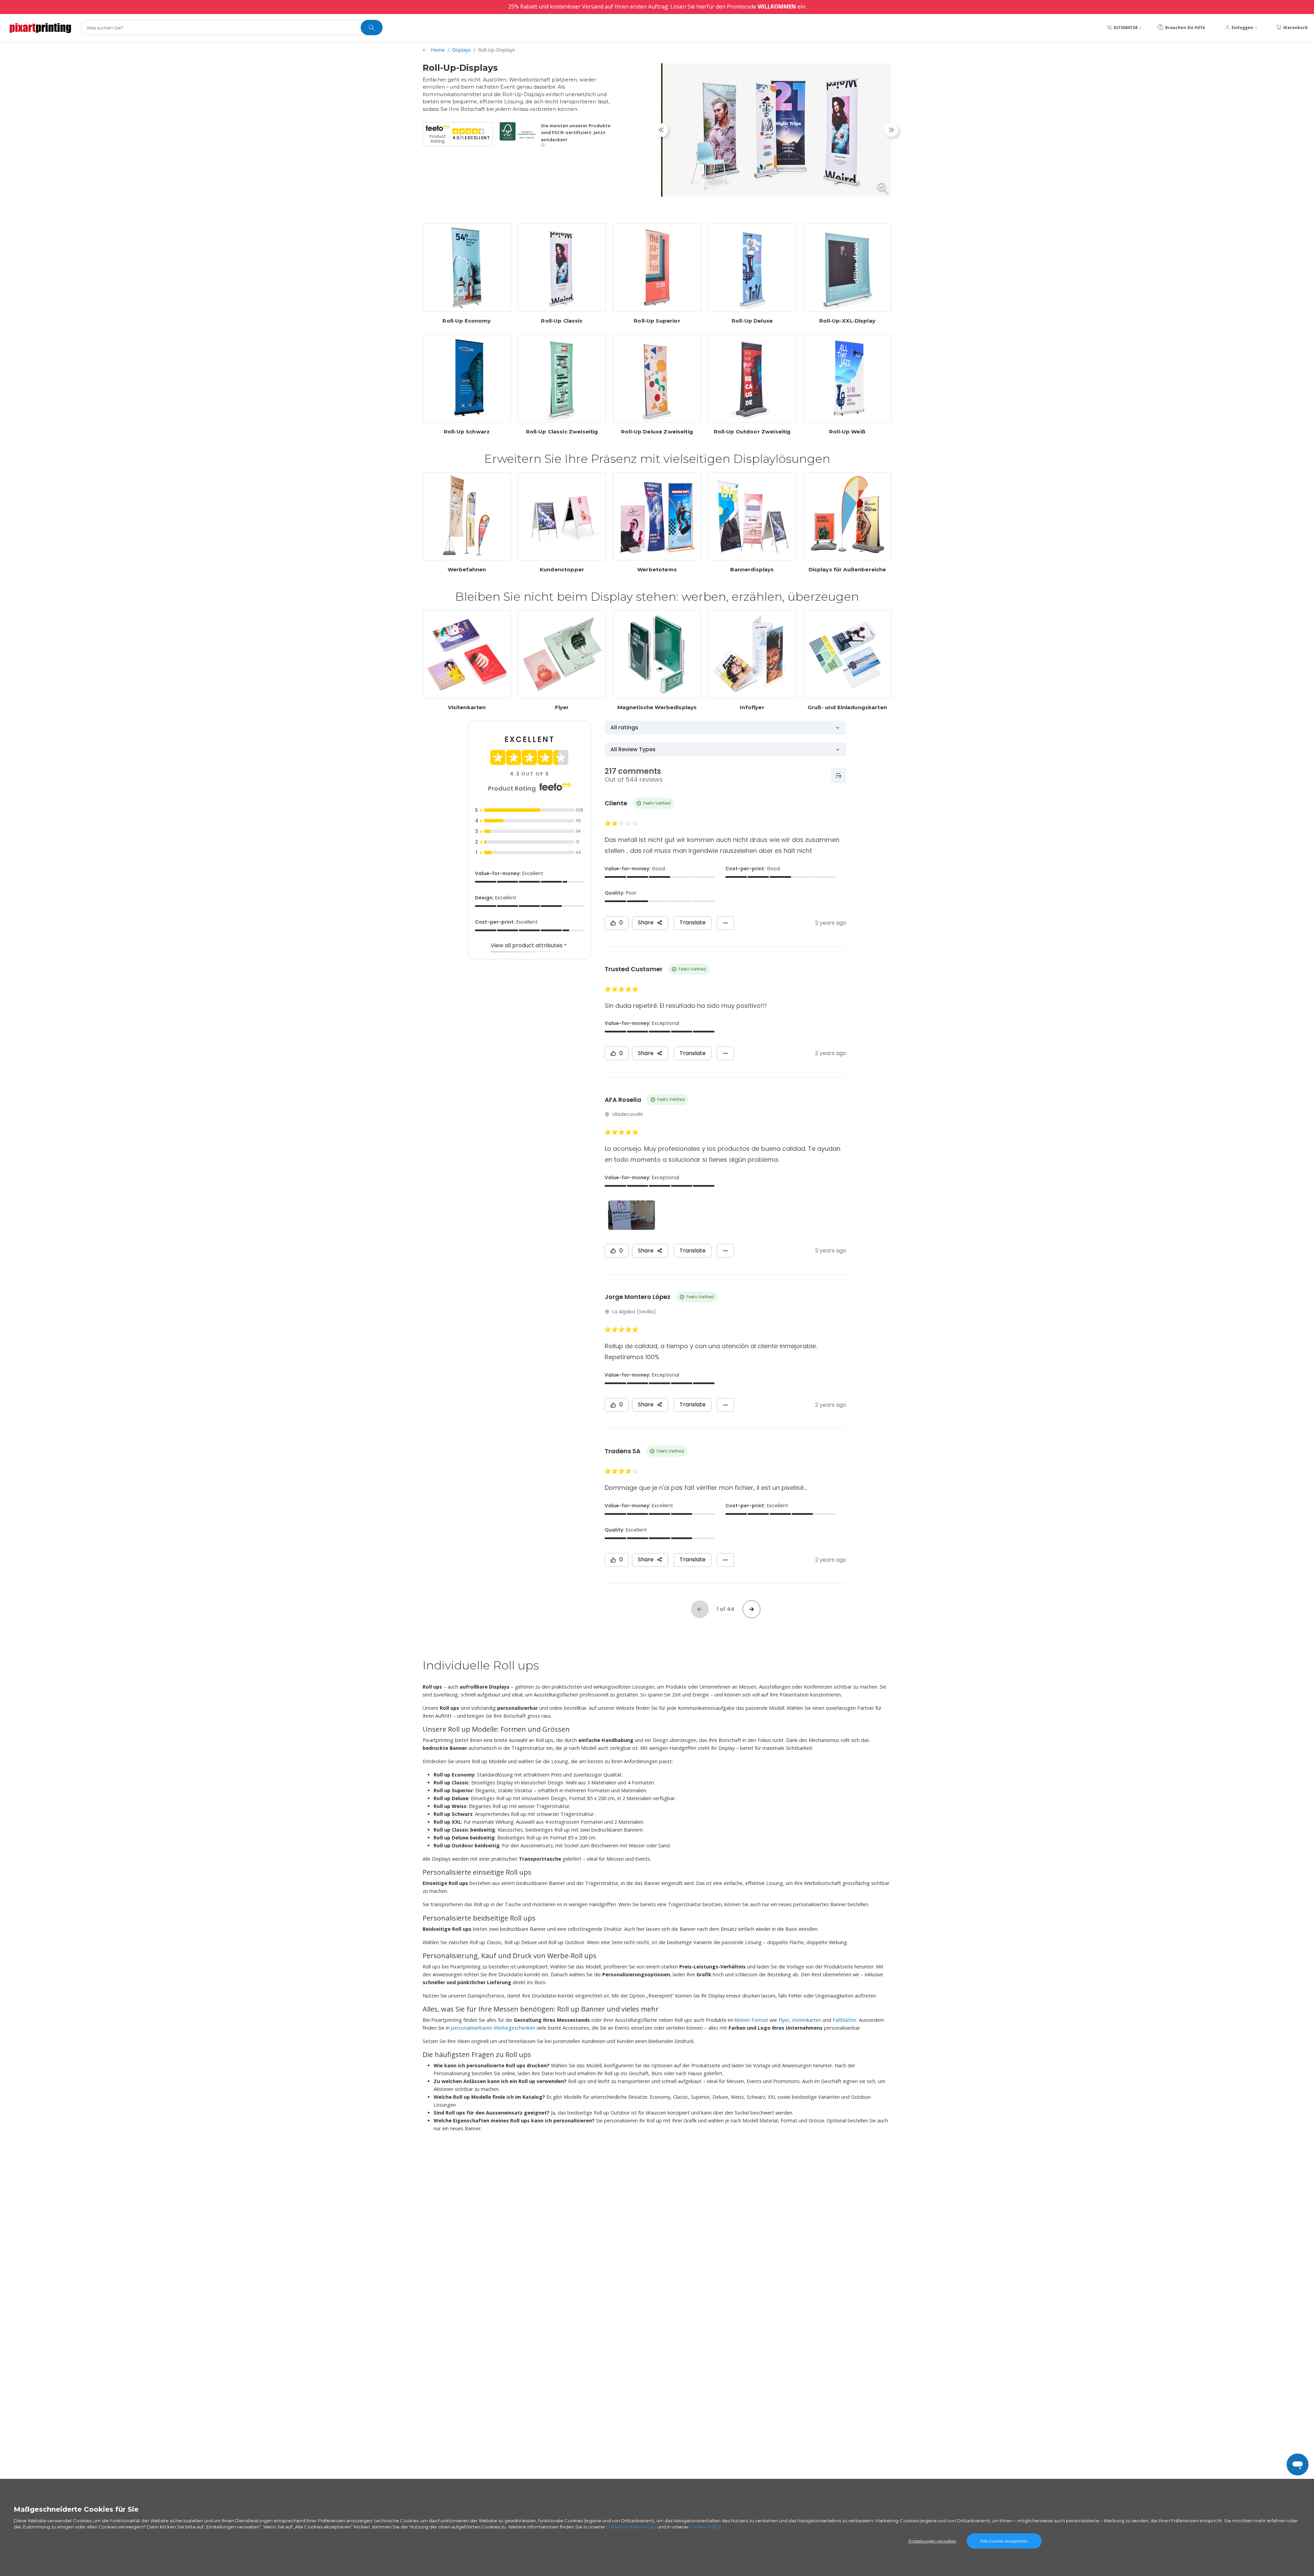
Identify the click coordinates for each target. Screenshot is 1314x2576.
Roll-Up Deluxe (752, 321)
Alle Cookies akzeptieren (1004, 2541)
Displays (461, 50)
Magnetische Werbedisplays (657, 707)
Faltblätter (845, 2020)
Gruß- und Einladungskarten (847, 707)
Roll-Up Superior (657, 321)
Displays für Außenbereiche (847, 570)
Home (438, 50)
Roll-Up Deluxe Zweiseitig (657, 432)
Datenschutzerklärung (631, 2527)
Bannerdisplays (752, 570)
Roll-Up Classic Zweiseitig (562, 432)
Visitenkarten (467, 707)
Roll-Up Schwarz (467, 432)
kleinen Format (751, 2020)
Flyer (562, 707)
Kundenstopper (562, 570)
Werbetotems (657, 570)
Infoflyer (752, 707)
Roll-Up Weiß (847, 432)
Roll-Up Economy (467, 321)
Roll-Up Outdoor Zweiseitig (752, 432)
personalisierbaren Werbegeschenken (493, 2028)
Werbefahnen (467, 570)
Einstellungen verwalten (932, 2541)
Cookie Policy (705, 2527)
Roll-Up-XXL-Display (847, 321)
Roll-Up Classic (562, 321)
